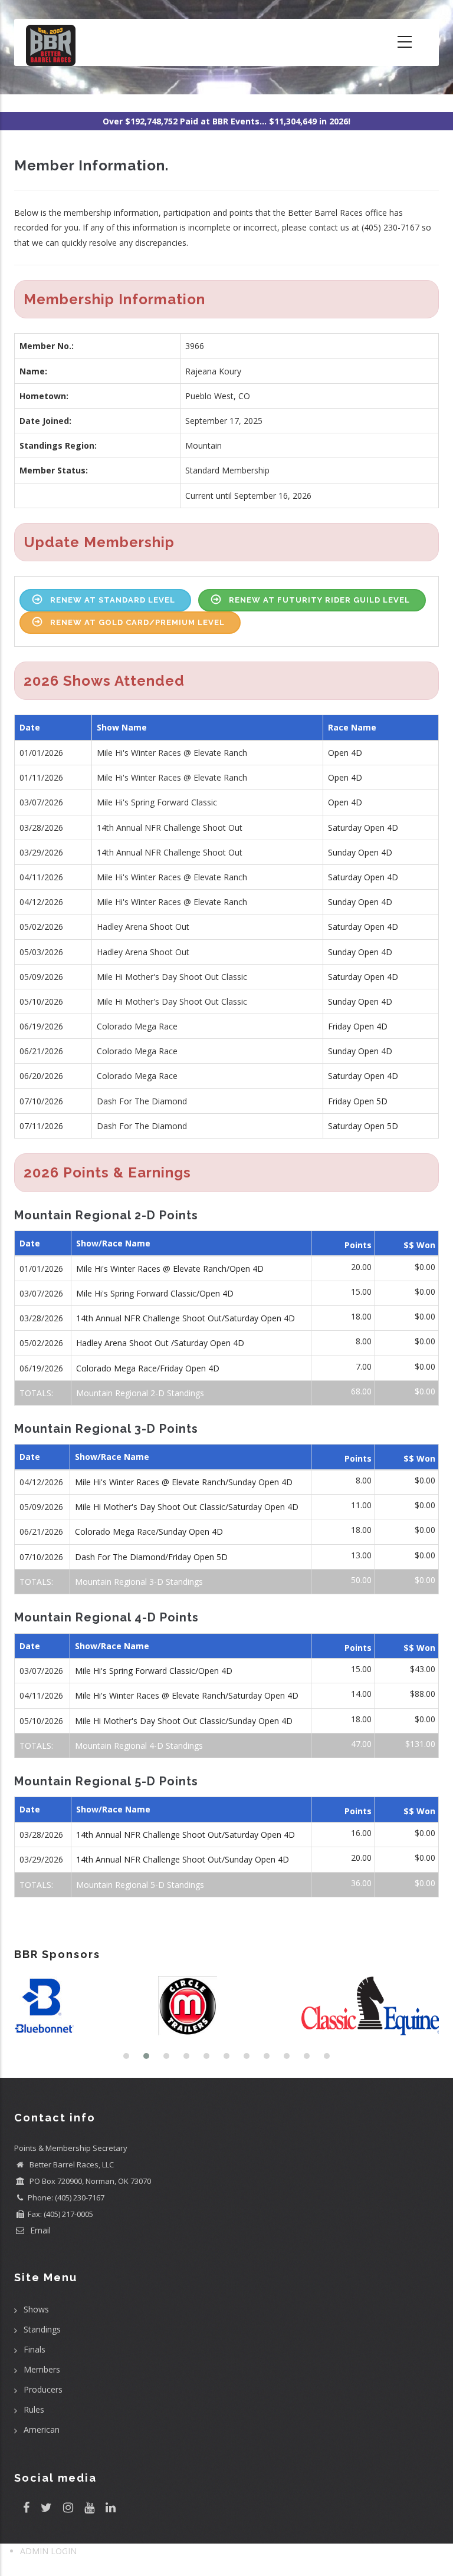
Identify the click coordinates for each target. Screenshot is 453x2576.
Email (39, 2230)
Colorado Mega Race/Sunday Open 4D (149, 1532)
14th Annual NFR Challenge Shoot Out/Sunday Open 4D (183, 1859)
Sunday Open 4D (360, 852)
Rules (34, 2409)
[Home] (51, 42)
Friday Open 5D (358, 1101)
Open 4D (345, 753)
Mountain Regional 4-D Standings (139, 1746)
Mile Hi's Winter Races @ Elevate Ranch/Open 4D (170, 1269)
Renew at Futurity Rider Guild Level (319, 600)
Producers (43, 2389)
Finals (35, 2349)
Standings (42, 2329)
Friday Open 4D (358, 1026)
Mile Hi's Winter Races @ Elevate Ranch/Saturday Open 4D (187, 1695)
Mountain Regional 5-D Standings (140, 1885)
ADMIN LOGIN (48, 2551)
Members (42, 2369)
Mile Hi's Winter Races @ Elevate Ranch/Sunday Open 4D (184, 1482)
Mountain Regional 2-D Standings (140, 1393)
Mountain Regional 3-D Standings (139, 1582)
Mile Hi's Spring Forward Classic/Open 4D (155, 1293)
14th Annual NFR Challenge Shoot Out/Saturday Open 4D (186, 1318)
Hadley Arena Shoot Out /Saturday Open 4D (160, 1343)
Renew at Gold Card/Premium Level (137, 622)
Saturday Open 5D (363, 1126)
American (42, 2429)
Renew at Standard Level (113, 600)
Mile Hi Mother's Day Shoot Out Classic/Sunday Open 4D (184, 1721)
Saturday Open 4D (363, 828)
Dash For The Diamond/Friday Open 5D (151, 1557)
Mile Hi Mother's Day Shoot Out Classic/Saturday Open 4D (187, 1507)
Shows (36, 2309)
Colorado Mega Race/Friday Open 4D (148, 1368)
